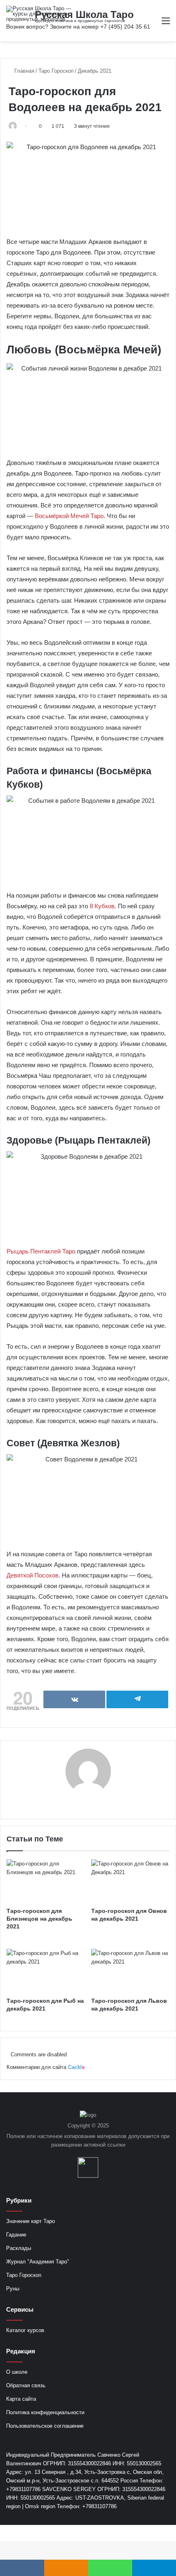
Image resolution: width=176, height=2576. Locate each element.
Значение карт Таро (30, 2221)
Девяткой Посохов (33, 1575)
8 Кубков (102, 906)
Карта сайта (21, 2399)
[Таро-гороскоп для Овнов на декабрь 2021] (130, 1881)
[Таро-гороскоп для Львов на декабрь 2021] (130, 1971)
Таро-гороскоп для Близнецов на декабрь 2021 (39, 1919)
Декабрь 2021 (95, 71)
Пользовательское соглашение (45, 2426)
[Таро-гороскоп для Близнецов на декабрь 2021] (46, 1881)
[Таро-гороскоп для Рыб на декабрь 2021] (46, 1971)
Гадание (16, 2235)
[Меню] (166, 24)
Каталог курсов (25, 2330)
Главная (24, 71)
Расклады (19, 2248)
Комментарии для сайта (46, 2067)
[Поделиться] (74, 1699)
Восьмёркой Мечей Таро (69, 516)
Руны (13, 2289)
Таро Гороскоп (56, 71)
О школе (17, 2372)
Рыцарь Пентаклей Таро (41, 1251)
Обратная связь (26, 2385)
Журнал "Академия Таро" (38, 2262)
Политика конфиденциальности (45, 2412)
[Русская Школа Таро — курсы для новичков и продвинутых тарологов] (39, 14)
